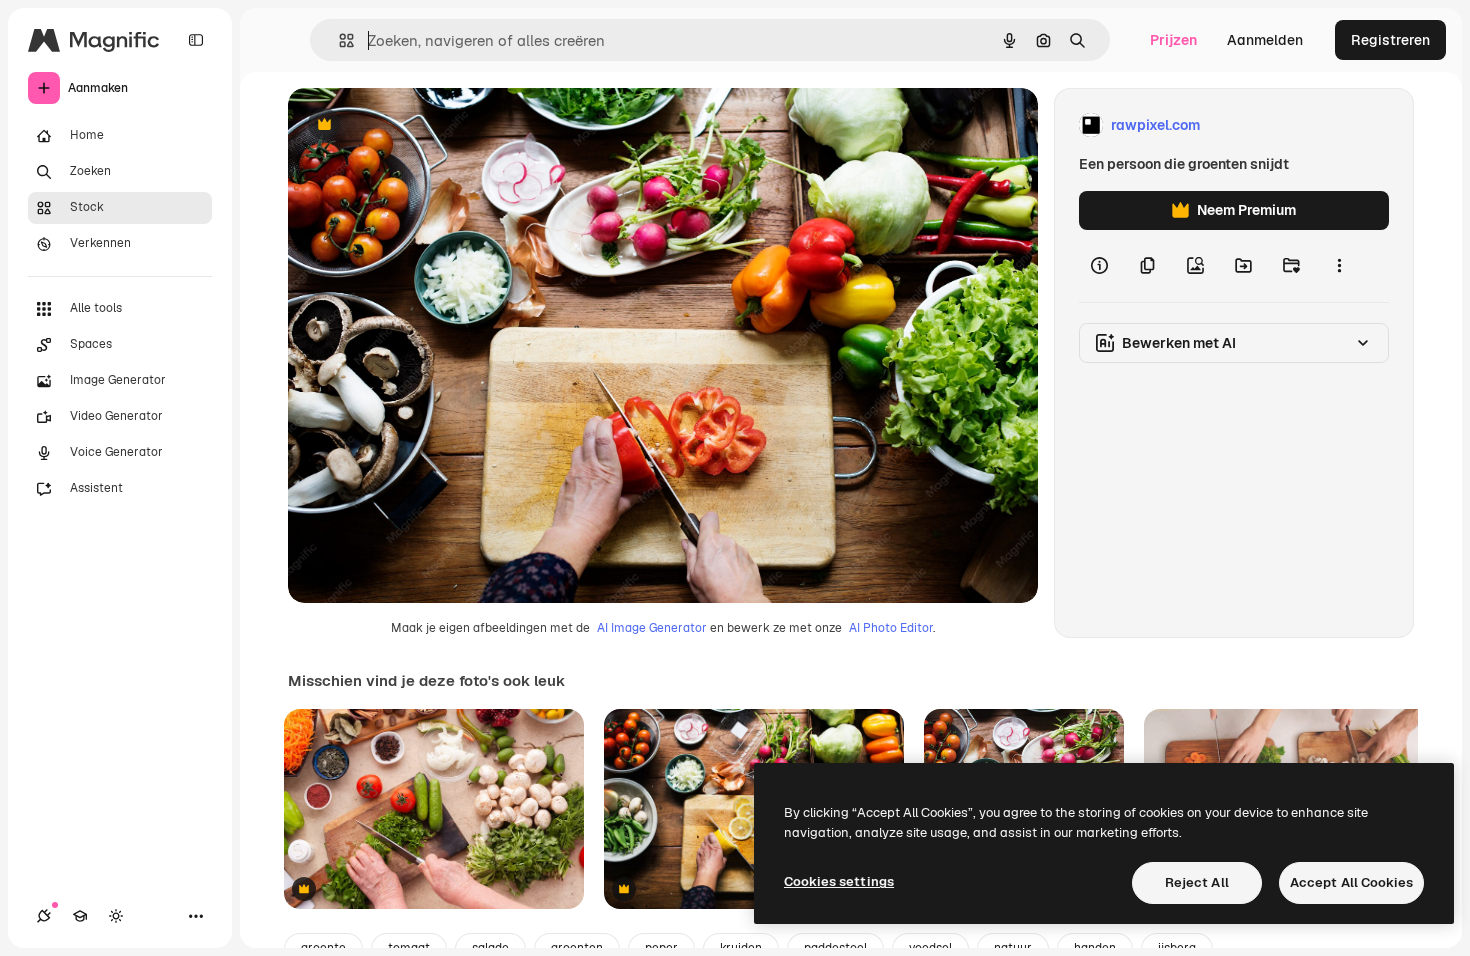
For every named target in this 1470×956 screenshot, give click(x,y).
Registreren (1390, 40)
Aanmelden (1265, 40)
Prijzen (1173, 40)
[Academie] (80, 916)
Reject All (1197, 882)
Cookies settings (839, 881)
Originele (419, 125)
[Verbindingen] (44, 916)
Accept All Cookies (1351, 882)
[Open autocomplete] (338, 40)
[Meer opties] (1339, 266)
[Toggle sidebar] (196, 40)
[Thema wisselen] (116, 916)
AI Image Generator (652, 628)
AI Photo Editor (891, 628)
